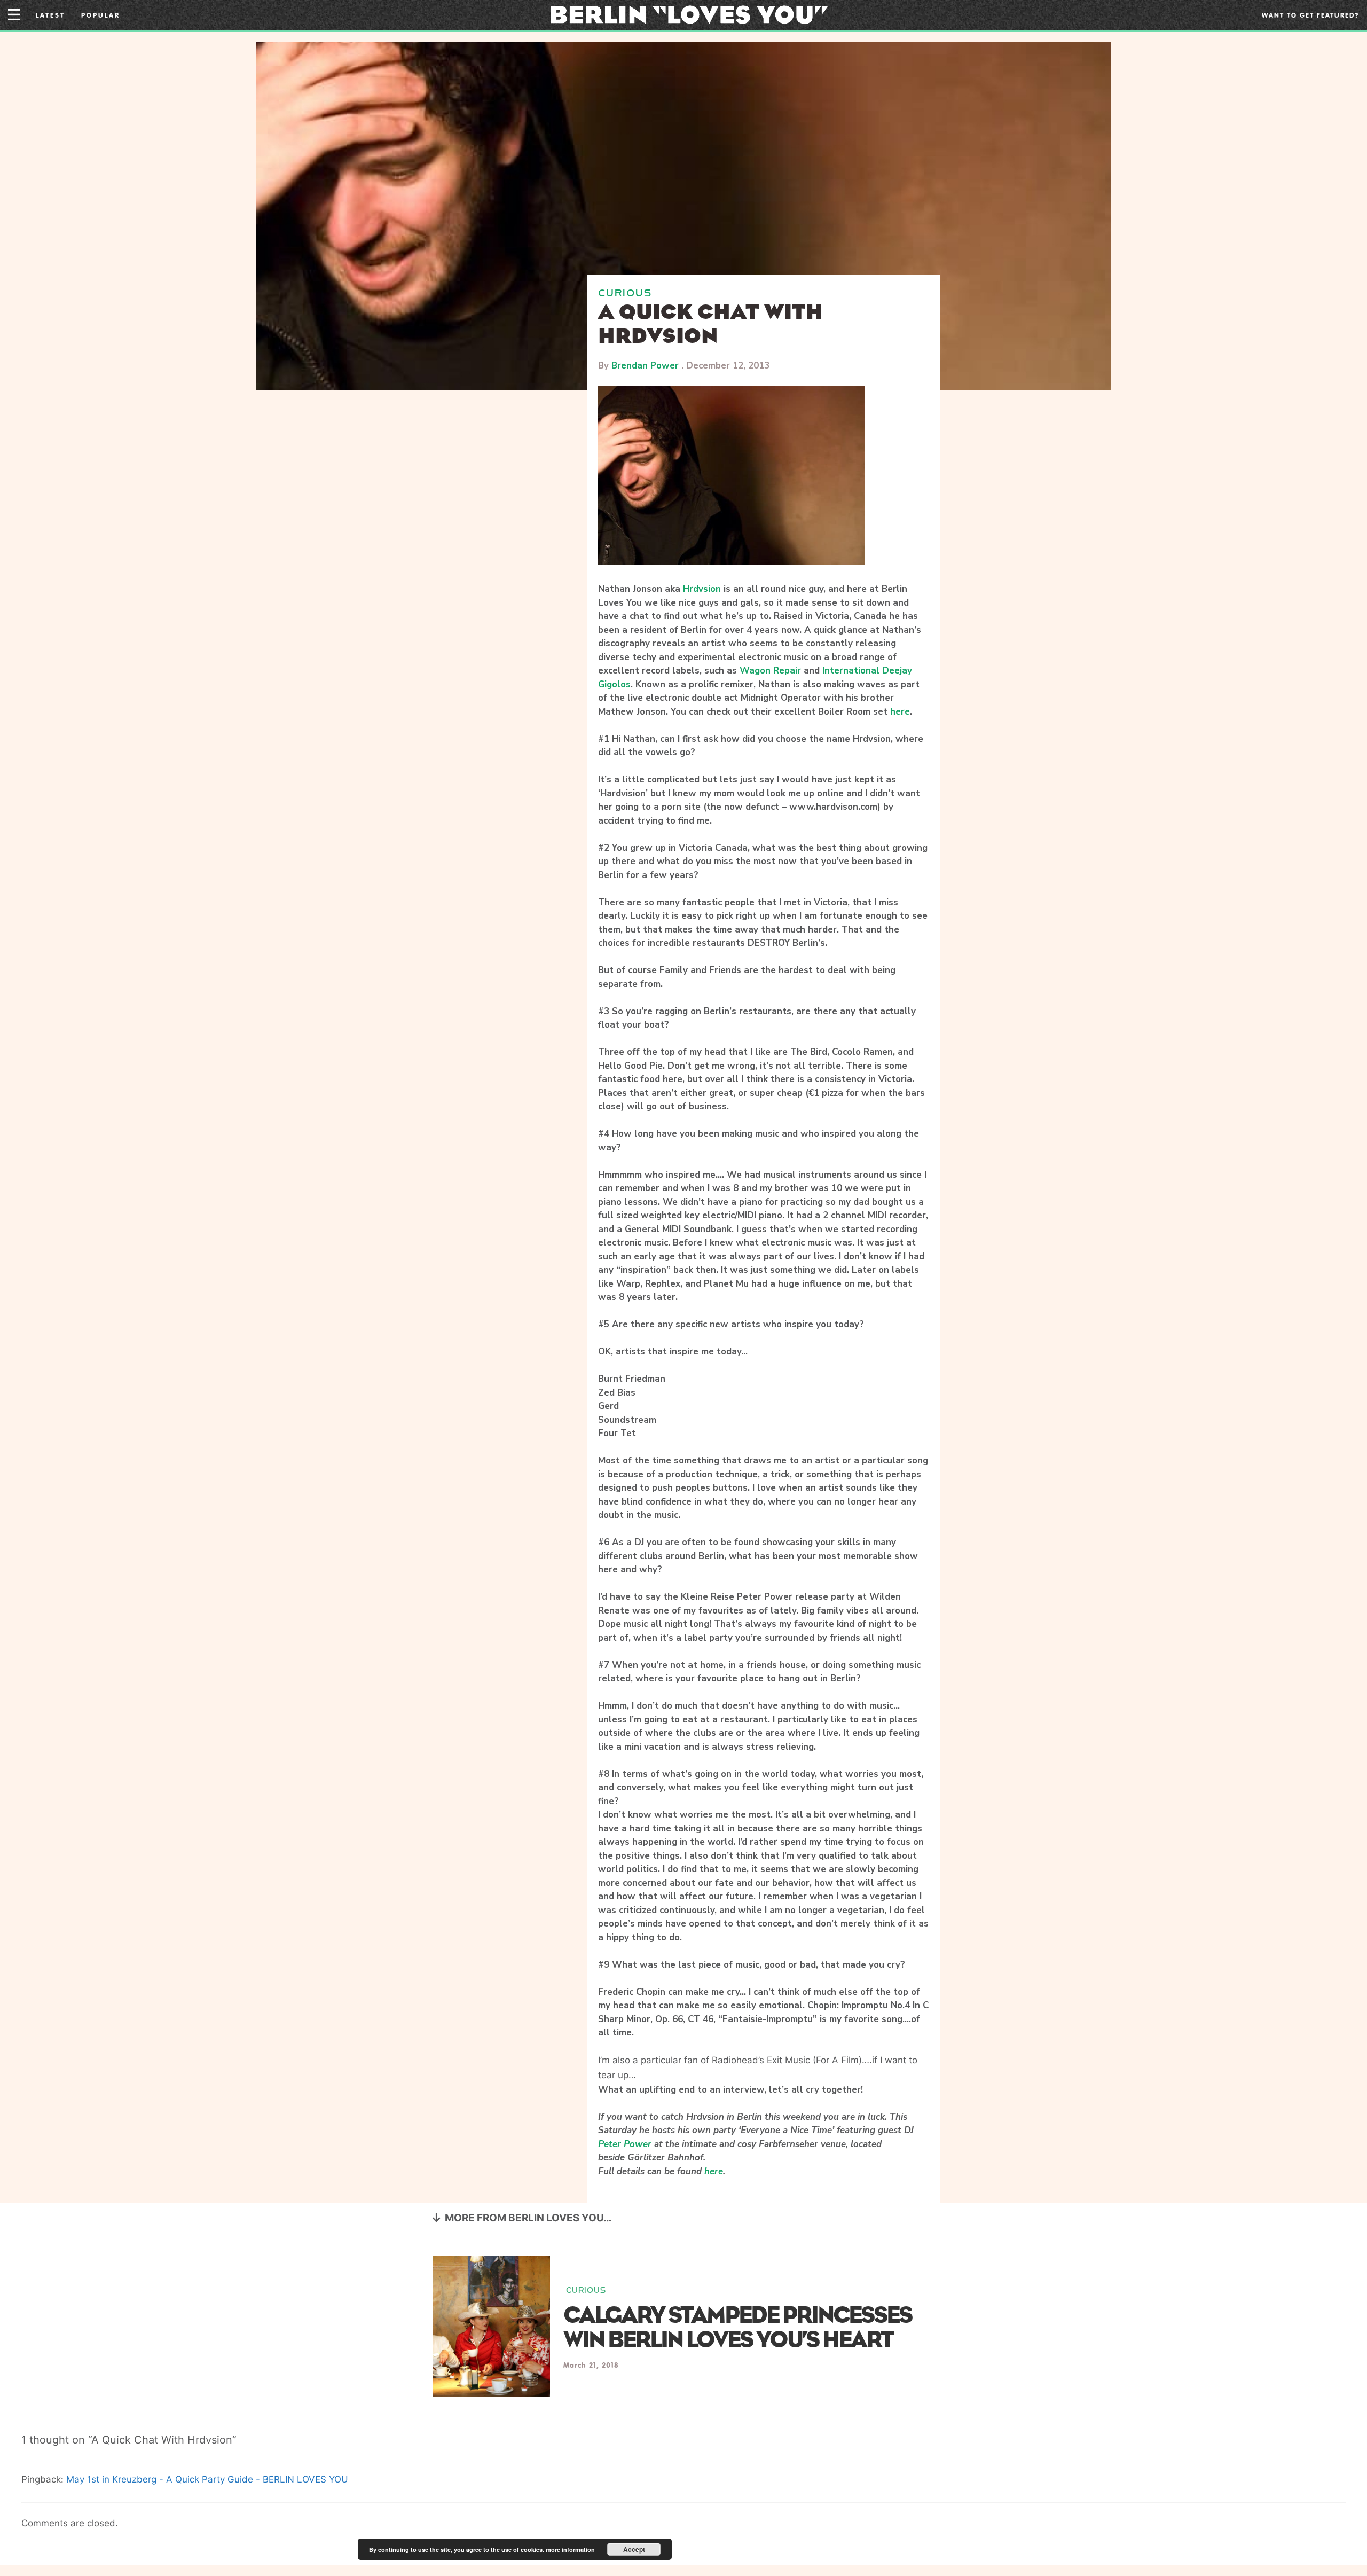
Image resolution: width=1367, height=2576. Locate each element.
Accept (634, 2549)
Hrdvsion (702, 589)
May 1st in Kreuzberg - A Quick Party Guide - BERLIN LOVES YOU (207, 2479)
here (900, 712)
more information (570, 2550)
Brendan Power (645, 366)
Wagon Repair (770, 671)
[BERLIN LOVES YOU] (689, 14)
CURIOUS (625, 293)
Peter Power (625, 2144)
